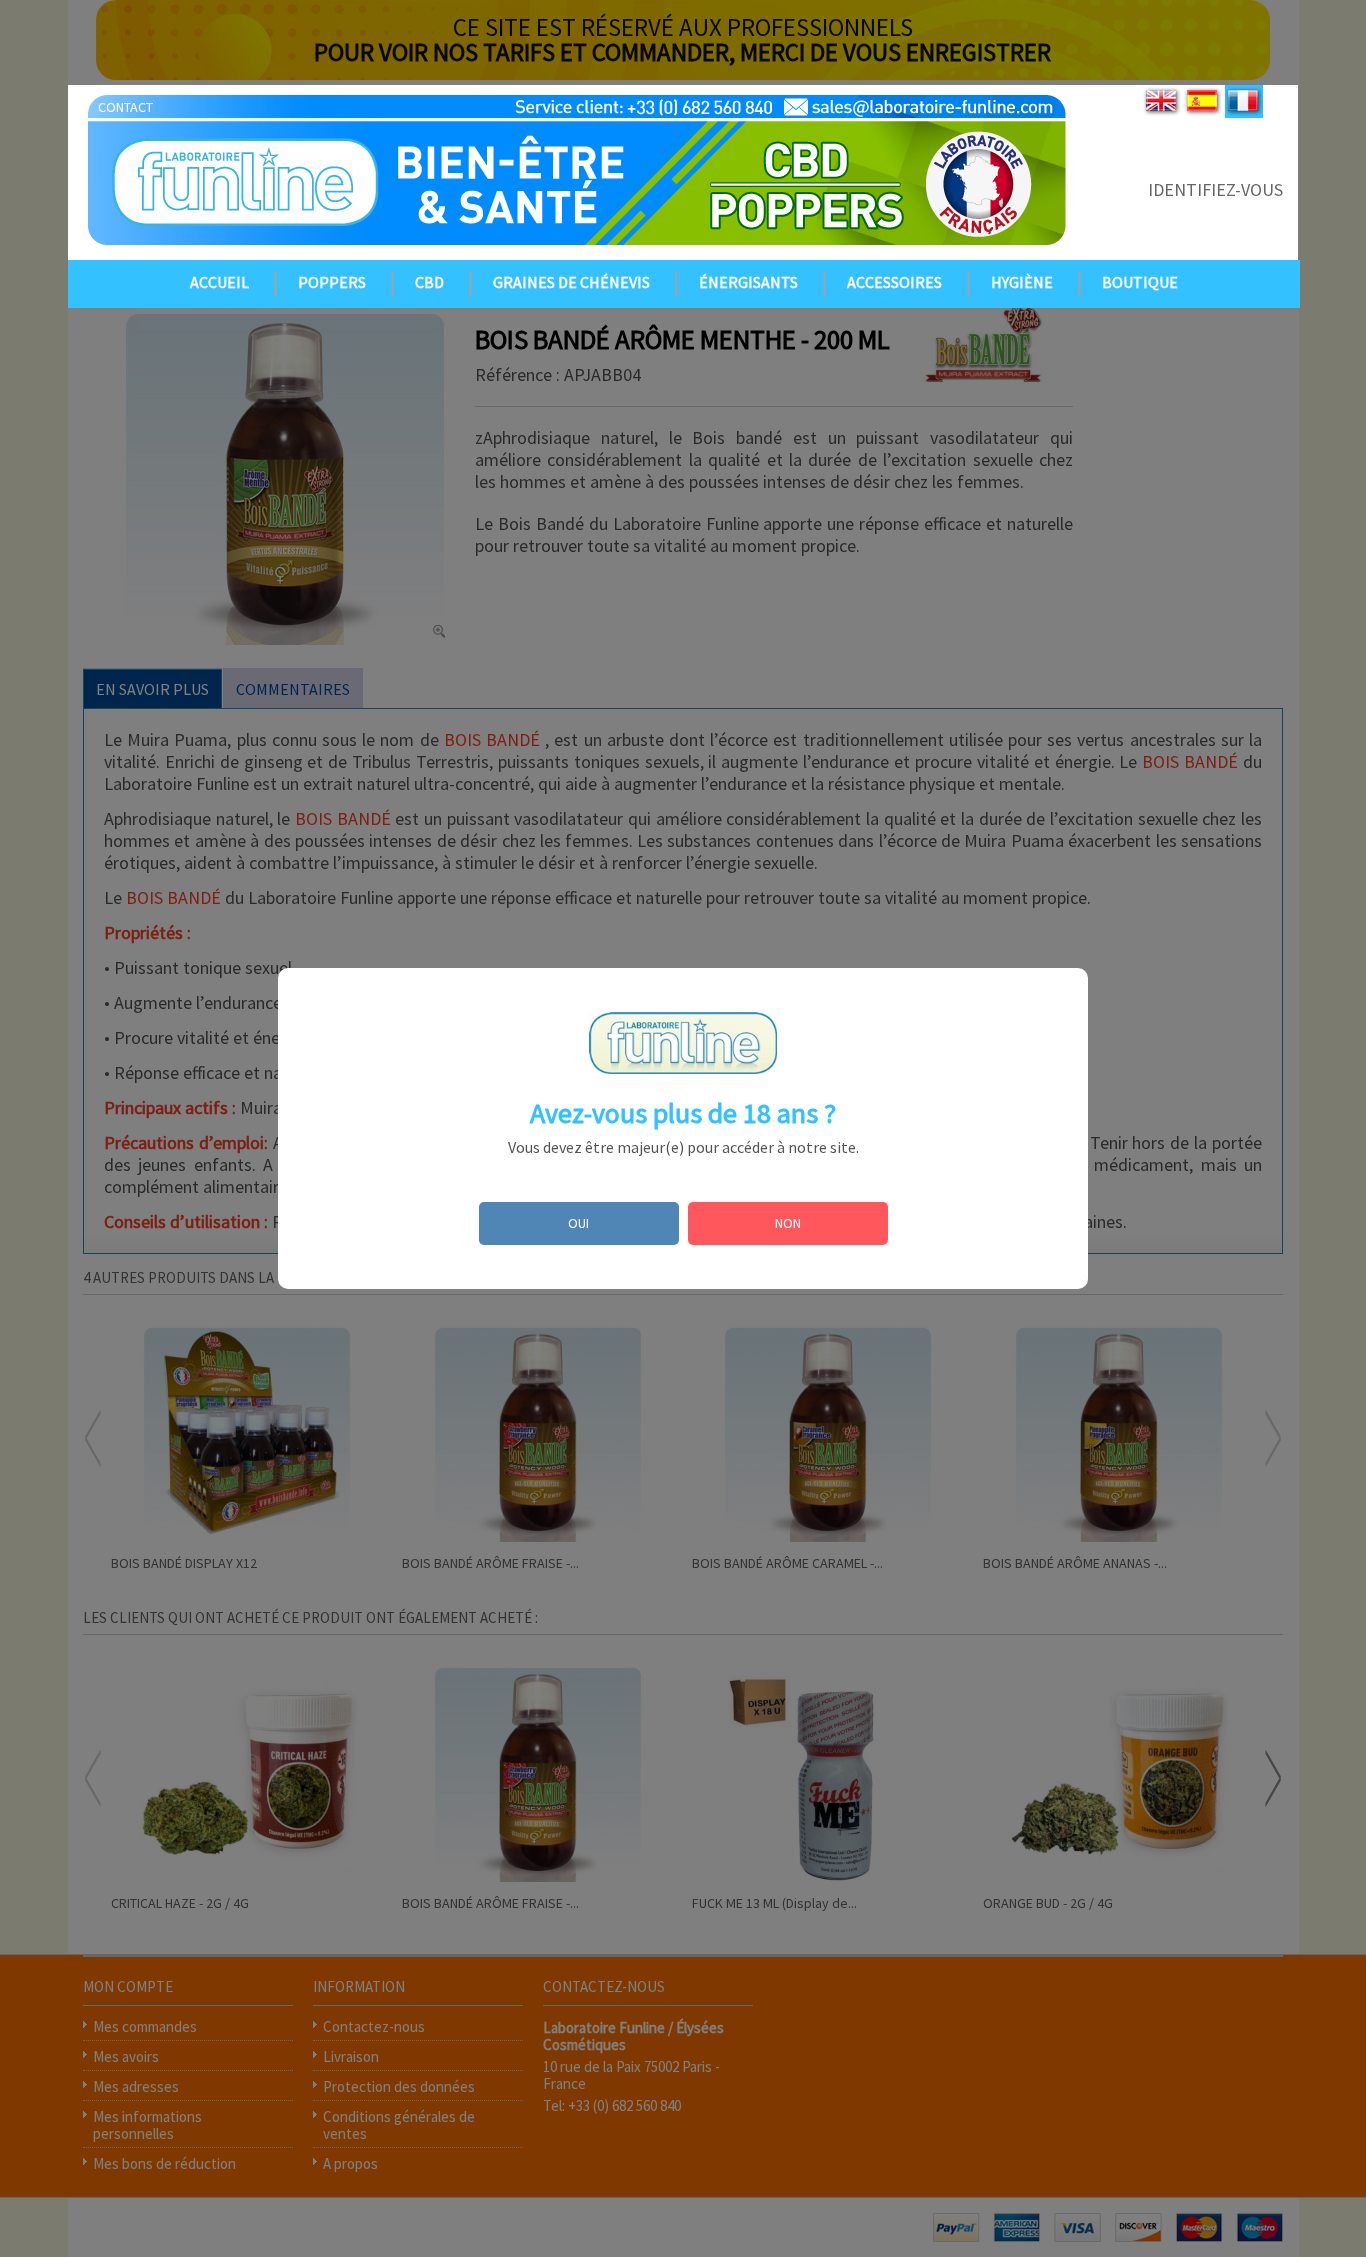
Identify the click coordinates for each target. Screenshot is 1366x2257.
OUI (578, 1223)
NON (788, 1223)
